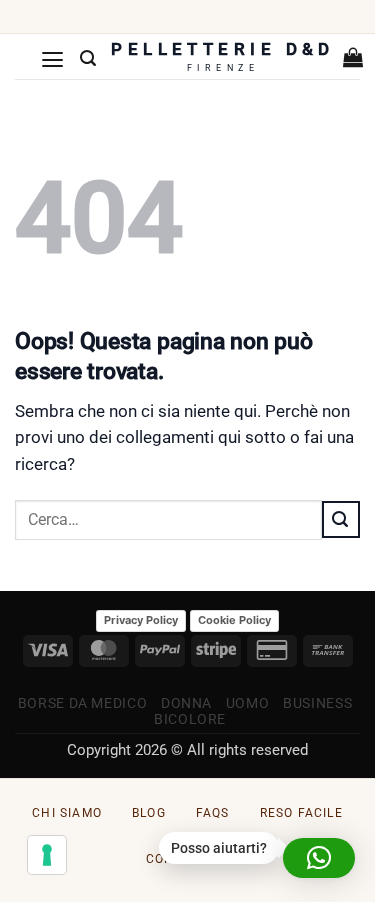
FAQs (213, 813)
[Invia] (341, 519)
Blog (149, 813)
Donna (186, 703)
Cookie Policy (234, 620)
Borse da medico (82, 703)
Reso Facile (301, 813)
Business (317, 703)
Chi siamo (67, 813)
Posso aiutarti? (219, 848)
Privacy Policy (141, 620)
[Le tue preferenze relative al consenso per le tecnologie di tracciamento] (47, 855)
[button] (53, 59)
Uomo (248, 703)
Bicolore (190, 719)
